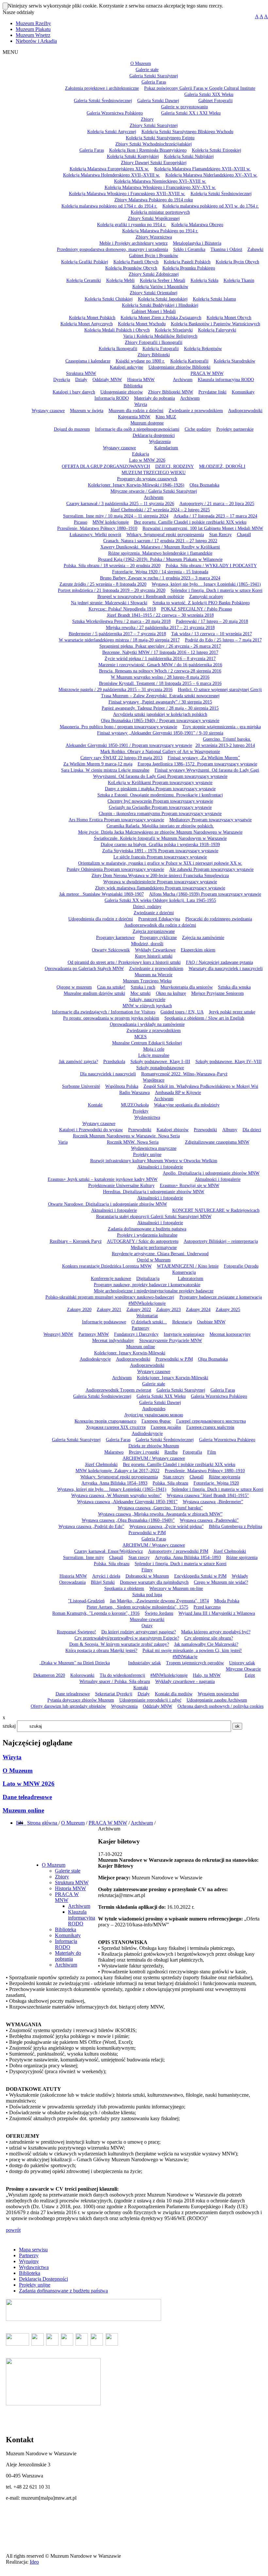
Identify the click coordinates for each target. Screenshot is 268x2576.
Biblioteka (66, 1929)
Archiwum (142, 1823)
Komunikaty (68, 1935)
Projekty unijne (35, 2285)
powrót (13, 2230)
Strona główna (43, 1823)
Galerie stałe (68, 1871)
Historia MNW (70, 1888)
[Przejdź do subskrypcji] (26, 1823)
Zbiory (62, 1877)
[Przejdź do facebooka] (24, 1823)
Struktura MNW (72, 1882)
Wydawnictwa (34, 2267)
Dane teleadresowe (27, 1797)
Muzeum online (23, 1810)
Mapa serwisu (33, 2250)
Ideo (34, 2562)
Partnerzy (29, 2255)
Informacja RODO (66, 1944)
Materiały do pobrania (68, 1956)
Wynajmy (29, 2261)
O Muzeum (18, 1771)
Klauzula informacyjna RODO (82, 1918)
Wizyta (12, 1757)
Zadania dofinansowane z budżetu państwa (63, 2291)
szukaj (9, 1726)
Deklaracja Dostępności (43, 2279)
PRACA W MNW (108, 1823)
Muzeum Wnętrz (33, 35)
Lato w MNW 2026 (29, 1784)
